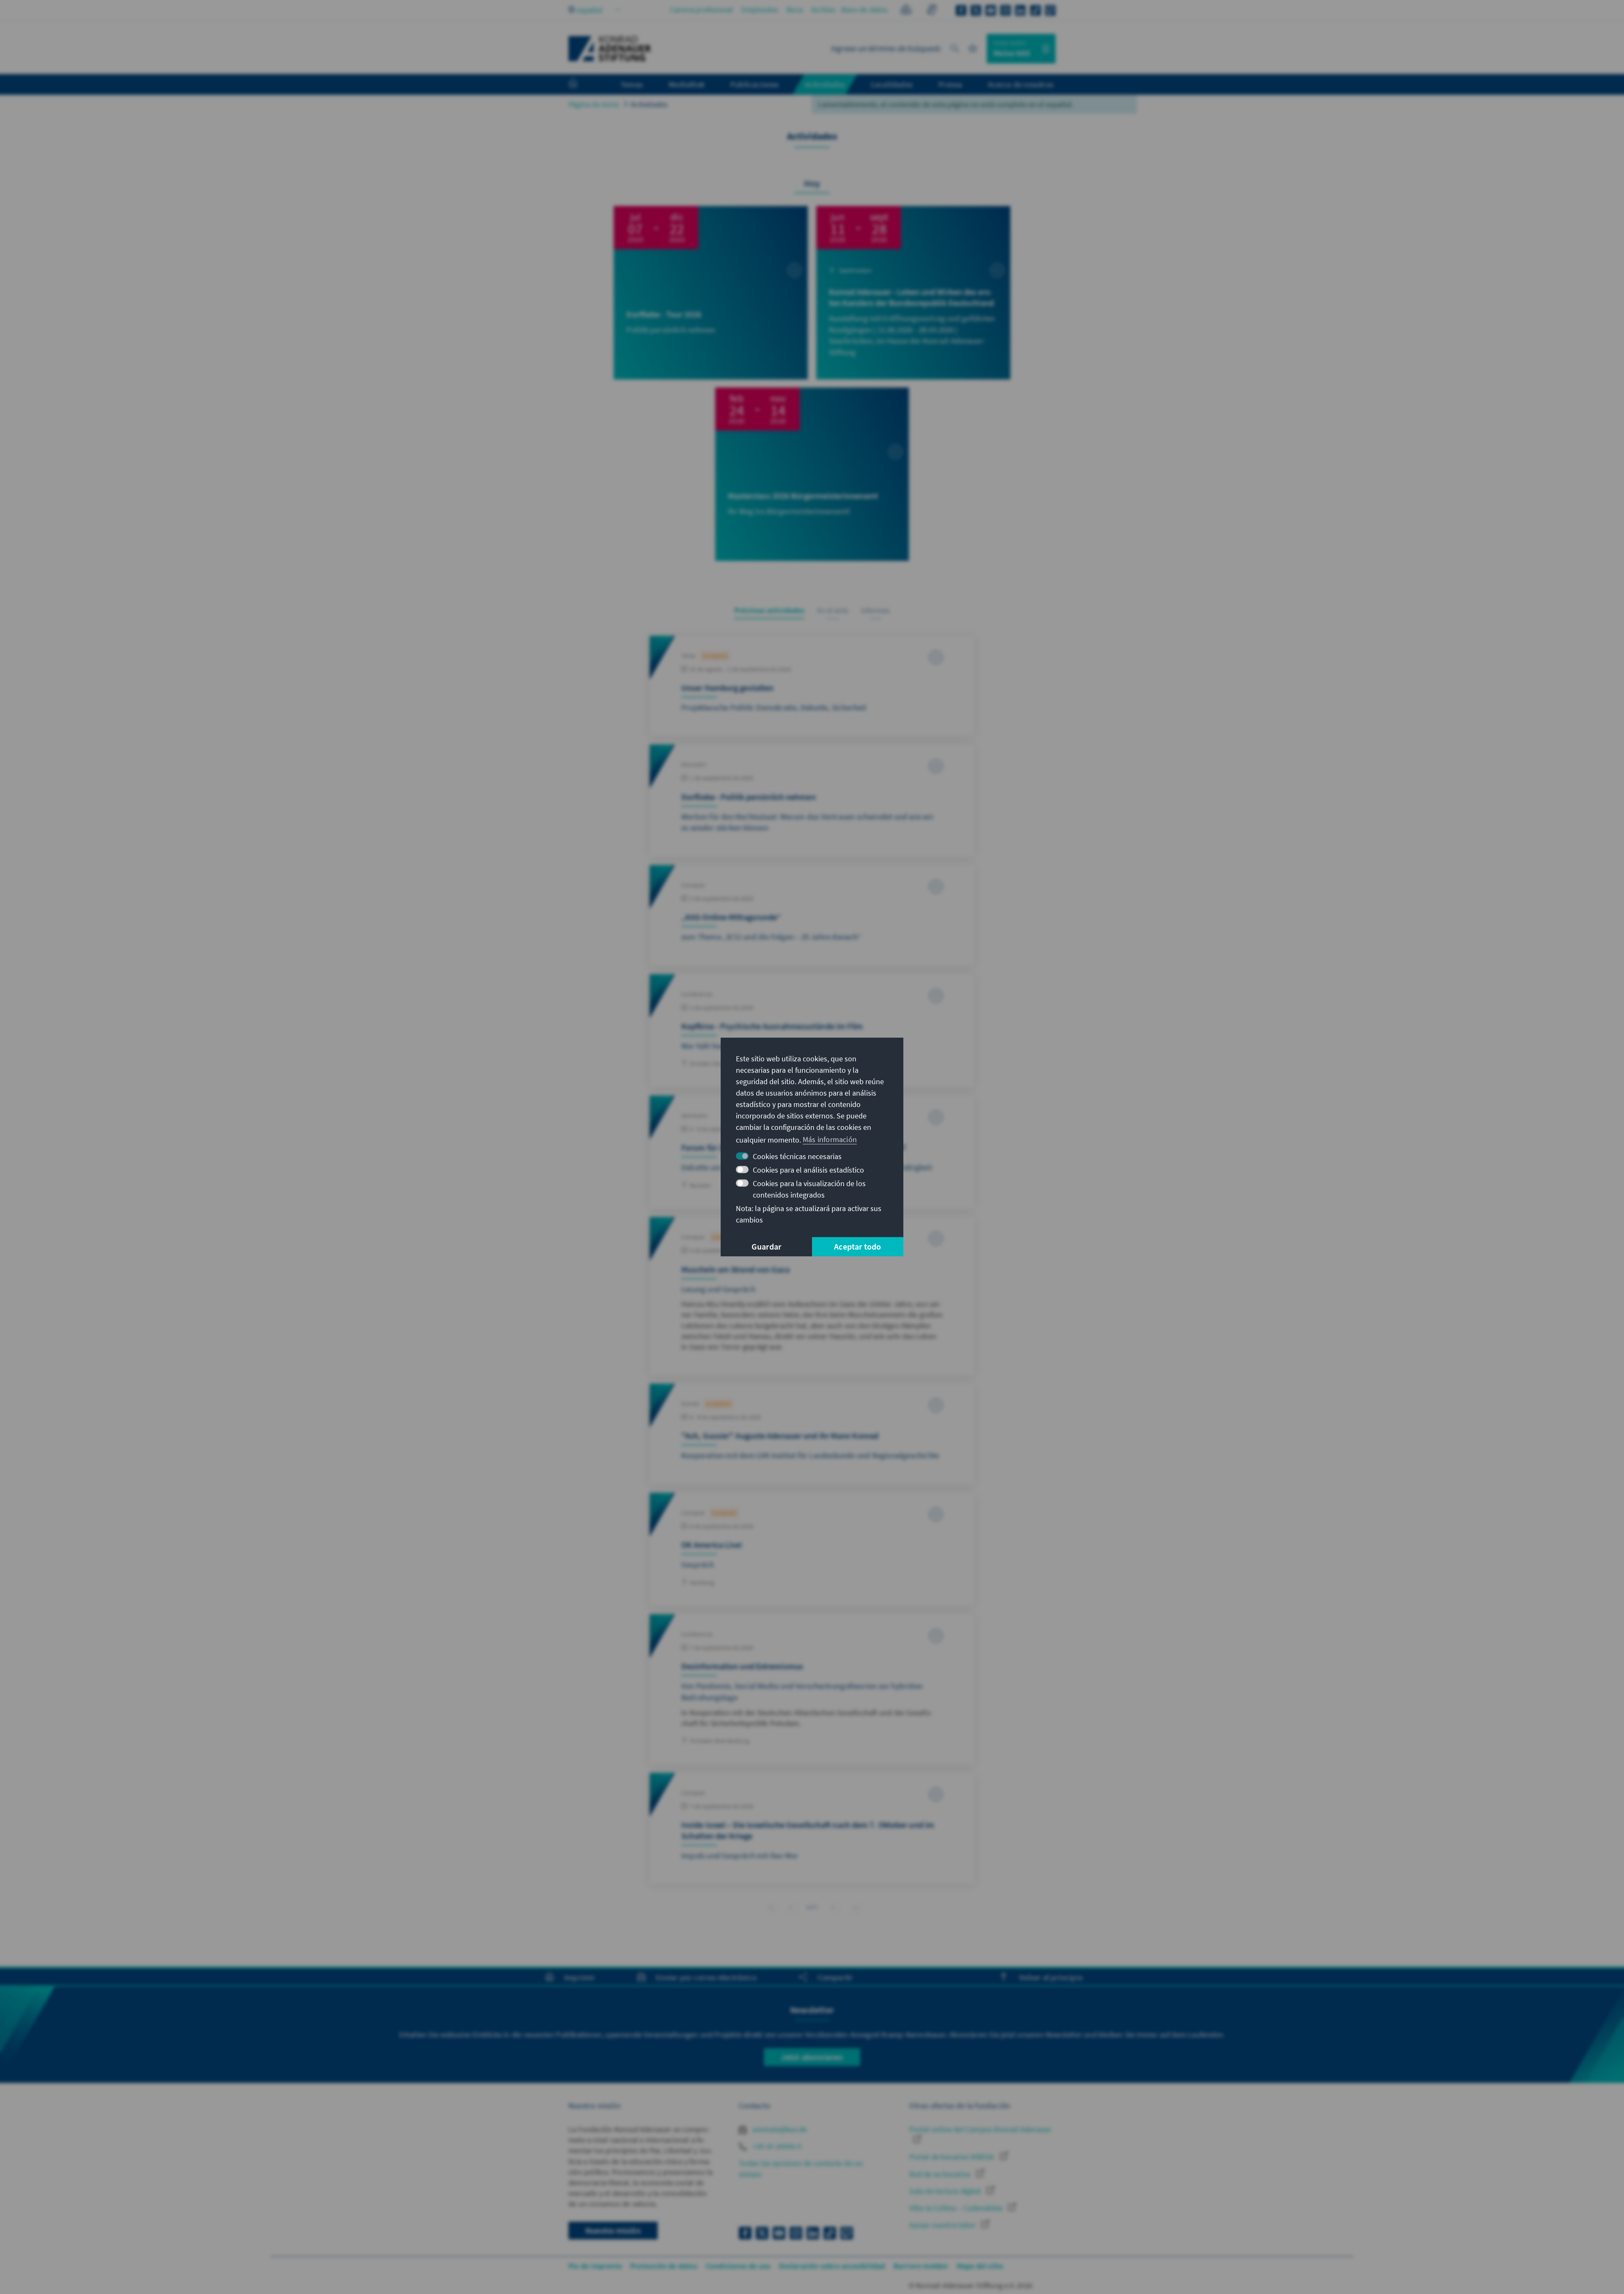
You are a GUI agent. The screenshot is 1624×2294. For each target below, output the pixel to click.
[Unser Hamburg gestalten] (812, 686)
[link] (791, 1907)
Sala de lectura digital (946, 2191)
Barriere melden (921, 2266)
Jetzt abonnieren (812, 2057)
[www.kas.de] (610, 49)
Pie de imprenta (595, 2266)
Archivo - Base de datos (850, 10)
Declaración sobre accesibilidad (832, 2266)
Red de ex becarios (941, 2174)
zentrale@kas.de (779, 2129)
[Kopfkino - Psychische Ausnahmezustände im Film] (812, 1031)
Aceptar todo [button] (857, 1246)
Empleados (760, 10)
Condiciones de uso (738, 2266)
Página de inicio (594, 104)
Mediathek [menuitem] (687, 84)
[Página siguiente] (833, 1907)
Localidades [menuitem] (892, 84)
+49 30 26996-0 (776, 2146)
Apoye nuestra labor (943, 2225)
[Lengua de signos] (931, 11)
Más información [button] (830, 1139)
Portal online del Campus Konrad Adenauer (980, 2129)
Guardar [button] (766, 1246)
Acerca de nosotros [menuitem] (1021, 84)
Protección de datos (664, 2266)
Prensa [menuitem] (950, 84)
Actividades (649, 104)
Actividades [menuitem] (825, 84)
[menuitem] (582, 85)
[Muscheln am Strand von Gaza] (812, 1296)
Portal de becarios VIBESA (952, 2157)
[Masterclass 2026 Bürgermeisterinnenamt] (812, 474)
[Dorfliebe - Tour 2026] (711, 293)
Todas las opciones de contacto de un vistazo (801, 2168)
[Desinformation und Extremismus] (812, 1689)
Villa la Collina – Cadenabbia (957, 2208)
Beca (795, 10)
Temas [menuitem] (632, 84)
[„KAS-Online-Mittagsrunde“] (812, 915)
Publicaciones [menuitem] (755, 84)
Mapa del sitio (980, 2266)
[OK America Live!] (812, 1549)
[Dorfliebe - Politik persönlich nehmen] (812, 800)
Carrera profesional (702, 10)
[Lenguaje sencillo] (906, 11)
